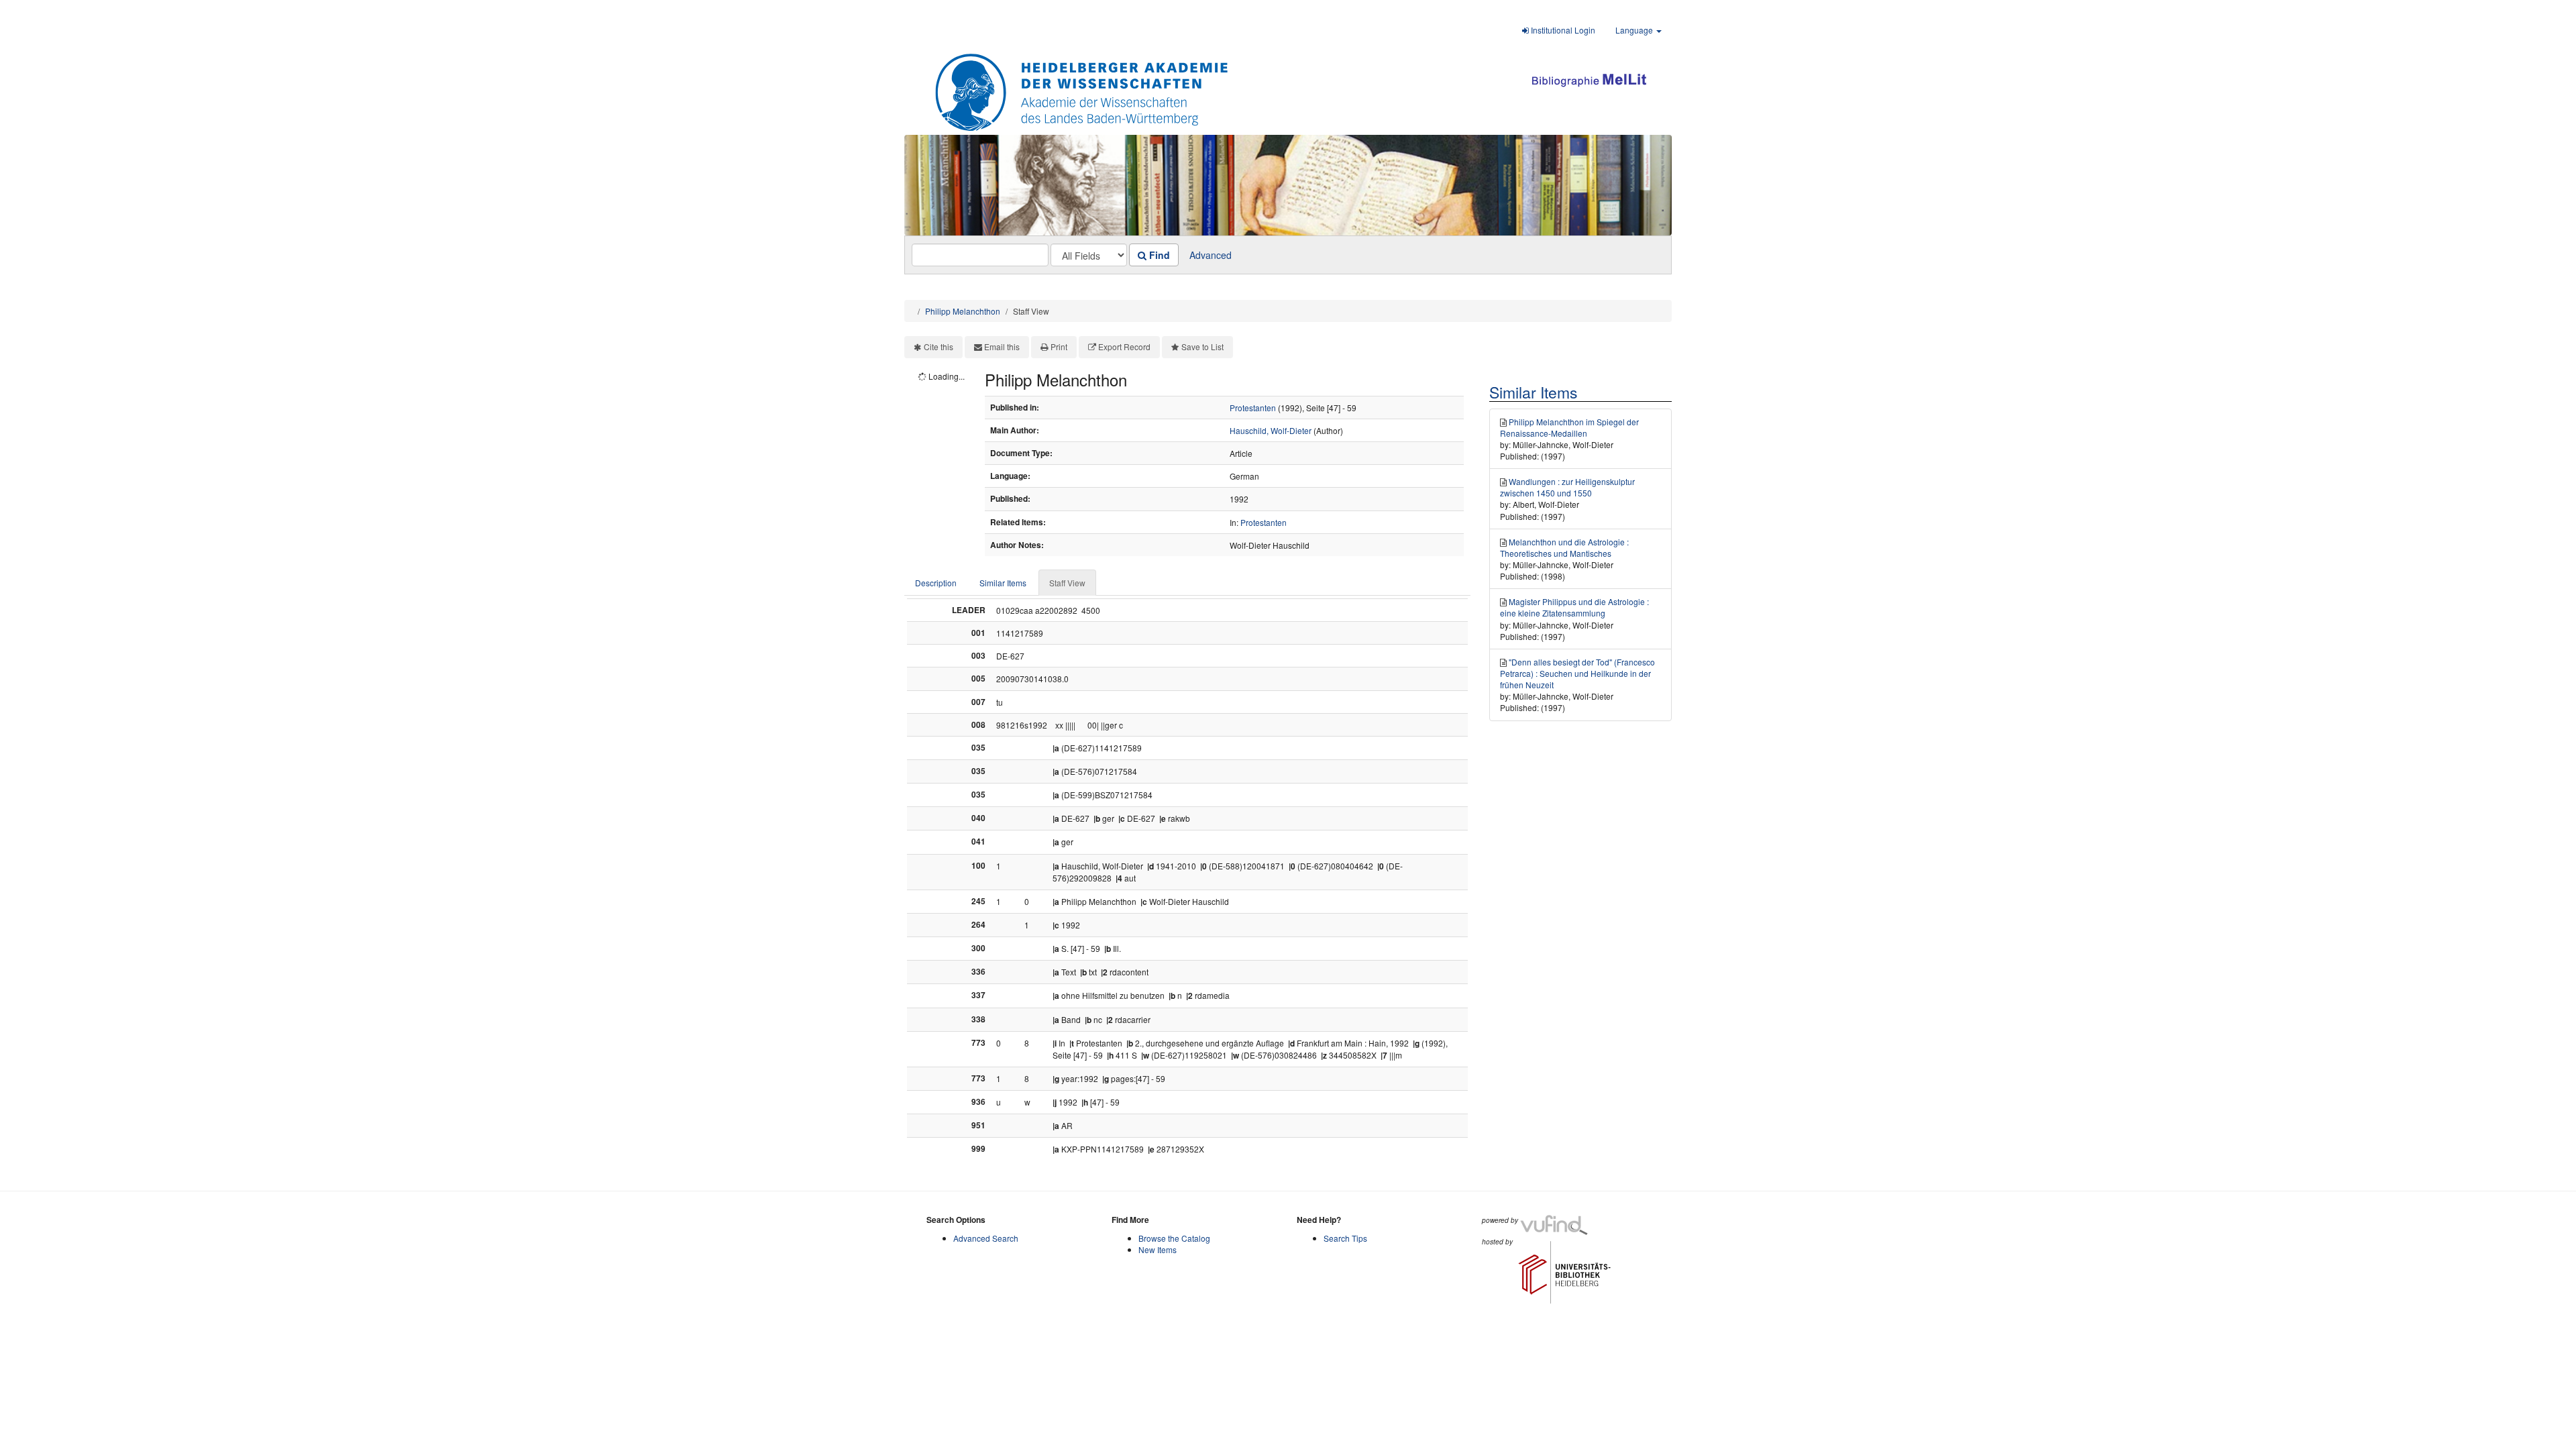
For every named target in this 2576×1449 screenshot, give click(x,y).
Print (1059, 346)
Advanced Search (986, 1238)
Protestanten (1253, 408)
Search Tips (1345, 1238)
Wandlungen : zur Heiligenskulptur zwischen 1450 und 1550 (1567, 487)
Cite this (938, 346)
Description (936, 583)
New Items (1158, 1249)
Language (1635, 30)
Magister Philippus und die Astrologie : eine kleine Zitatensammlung (1574, 607)
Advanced (1211, 255)
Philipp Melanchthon (963, 311)
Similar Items (1003, 583)
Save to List (1202, 346)
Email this (1002, 346)
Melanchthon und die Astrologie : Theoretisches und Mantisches (1564, 547)
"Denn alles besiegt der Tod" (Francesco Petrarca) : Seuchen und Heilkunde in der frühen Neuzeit (1577, 673)
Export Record (1124, 346)
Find (1158, 255)
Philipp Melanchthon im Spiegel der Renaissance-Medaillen (1569, 427)
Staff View (1067, 583)
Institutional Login (1562, 30)
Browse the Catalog (1174, 1238)
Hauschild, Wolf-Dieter (1271, 430)
